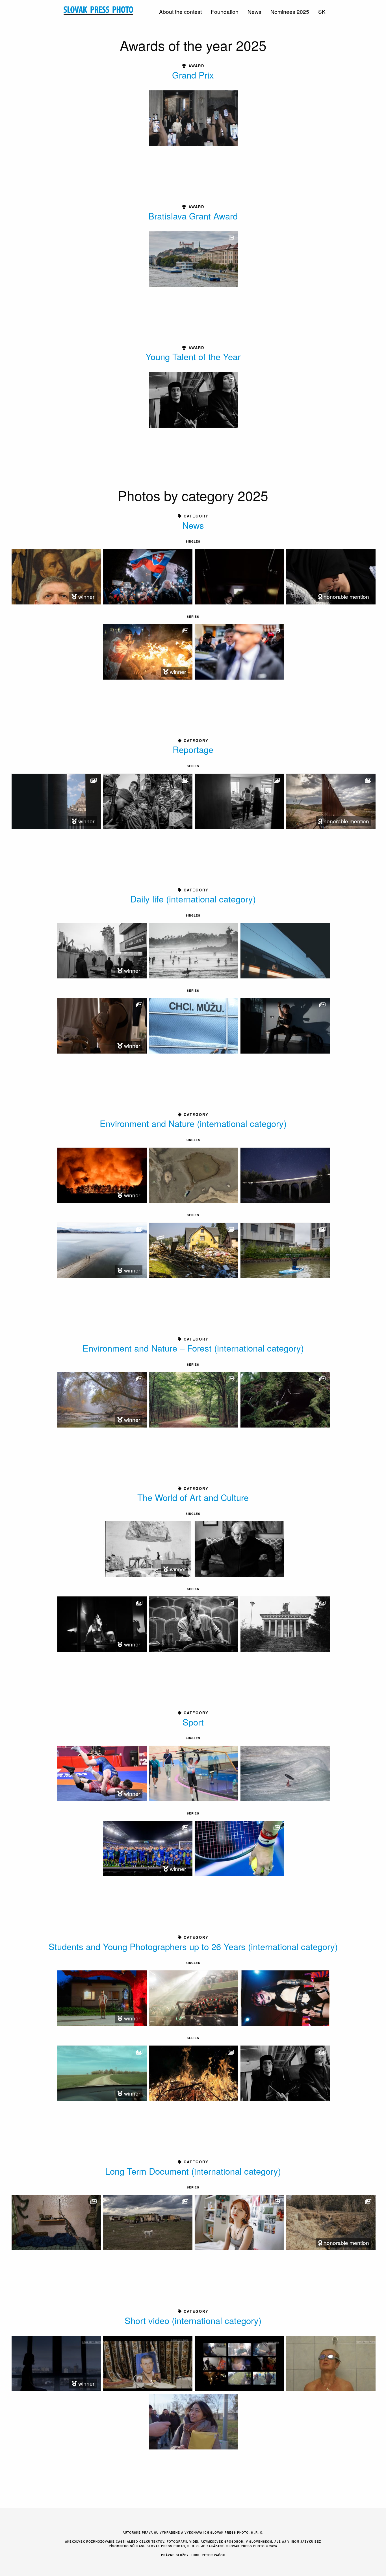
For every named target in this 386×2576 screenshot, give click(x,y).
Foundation (225, 11)
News (254, 11)
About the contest (180, 11)
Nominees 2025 (290, 11)
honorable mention (346, 596)
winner (86, 596)
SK (322, 11)
